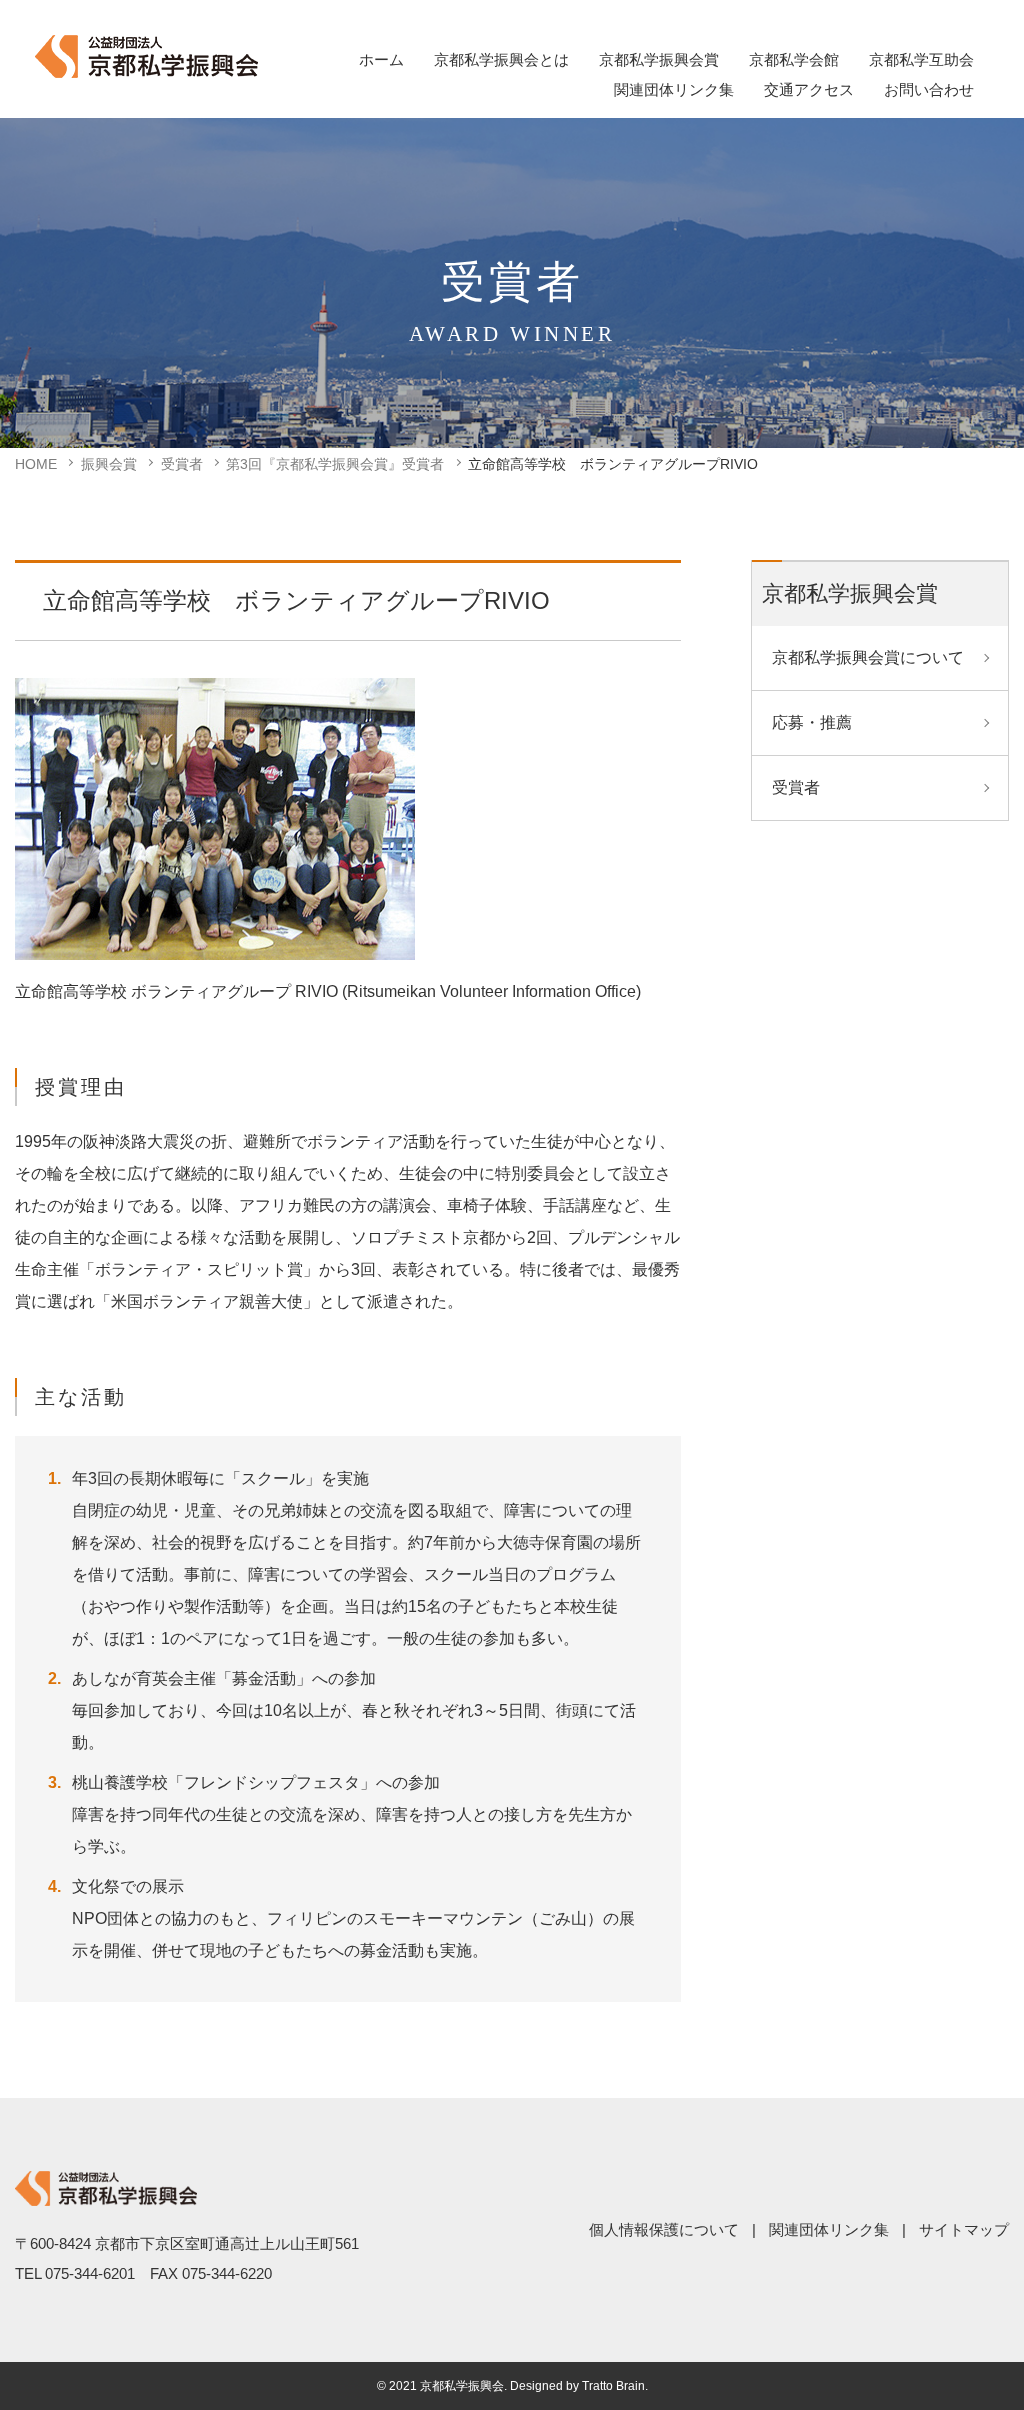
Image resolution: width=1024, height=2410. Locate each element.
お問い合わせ (929, 89)
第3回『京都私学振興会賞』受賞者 (335, 464)
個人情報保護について (664, 2229)
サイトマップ (964, 2229)
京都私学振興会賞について (868, 657)
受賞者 (182, 464)
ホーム (381, 59)
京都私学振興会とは (501, 59)
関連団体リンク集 (674, 89)
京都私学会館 (794, 59)
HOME (36, 464)
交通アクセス (809, 89)
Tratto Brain (613, 2386)
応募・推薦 (812, 722)
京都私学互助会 (921, 59)
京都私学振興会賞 (659, 59)
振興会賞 (109, 464)
